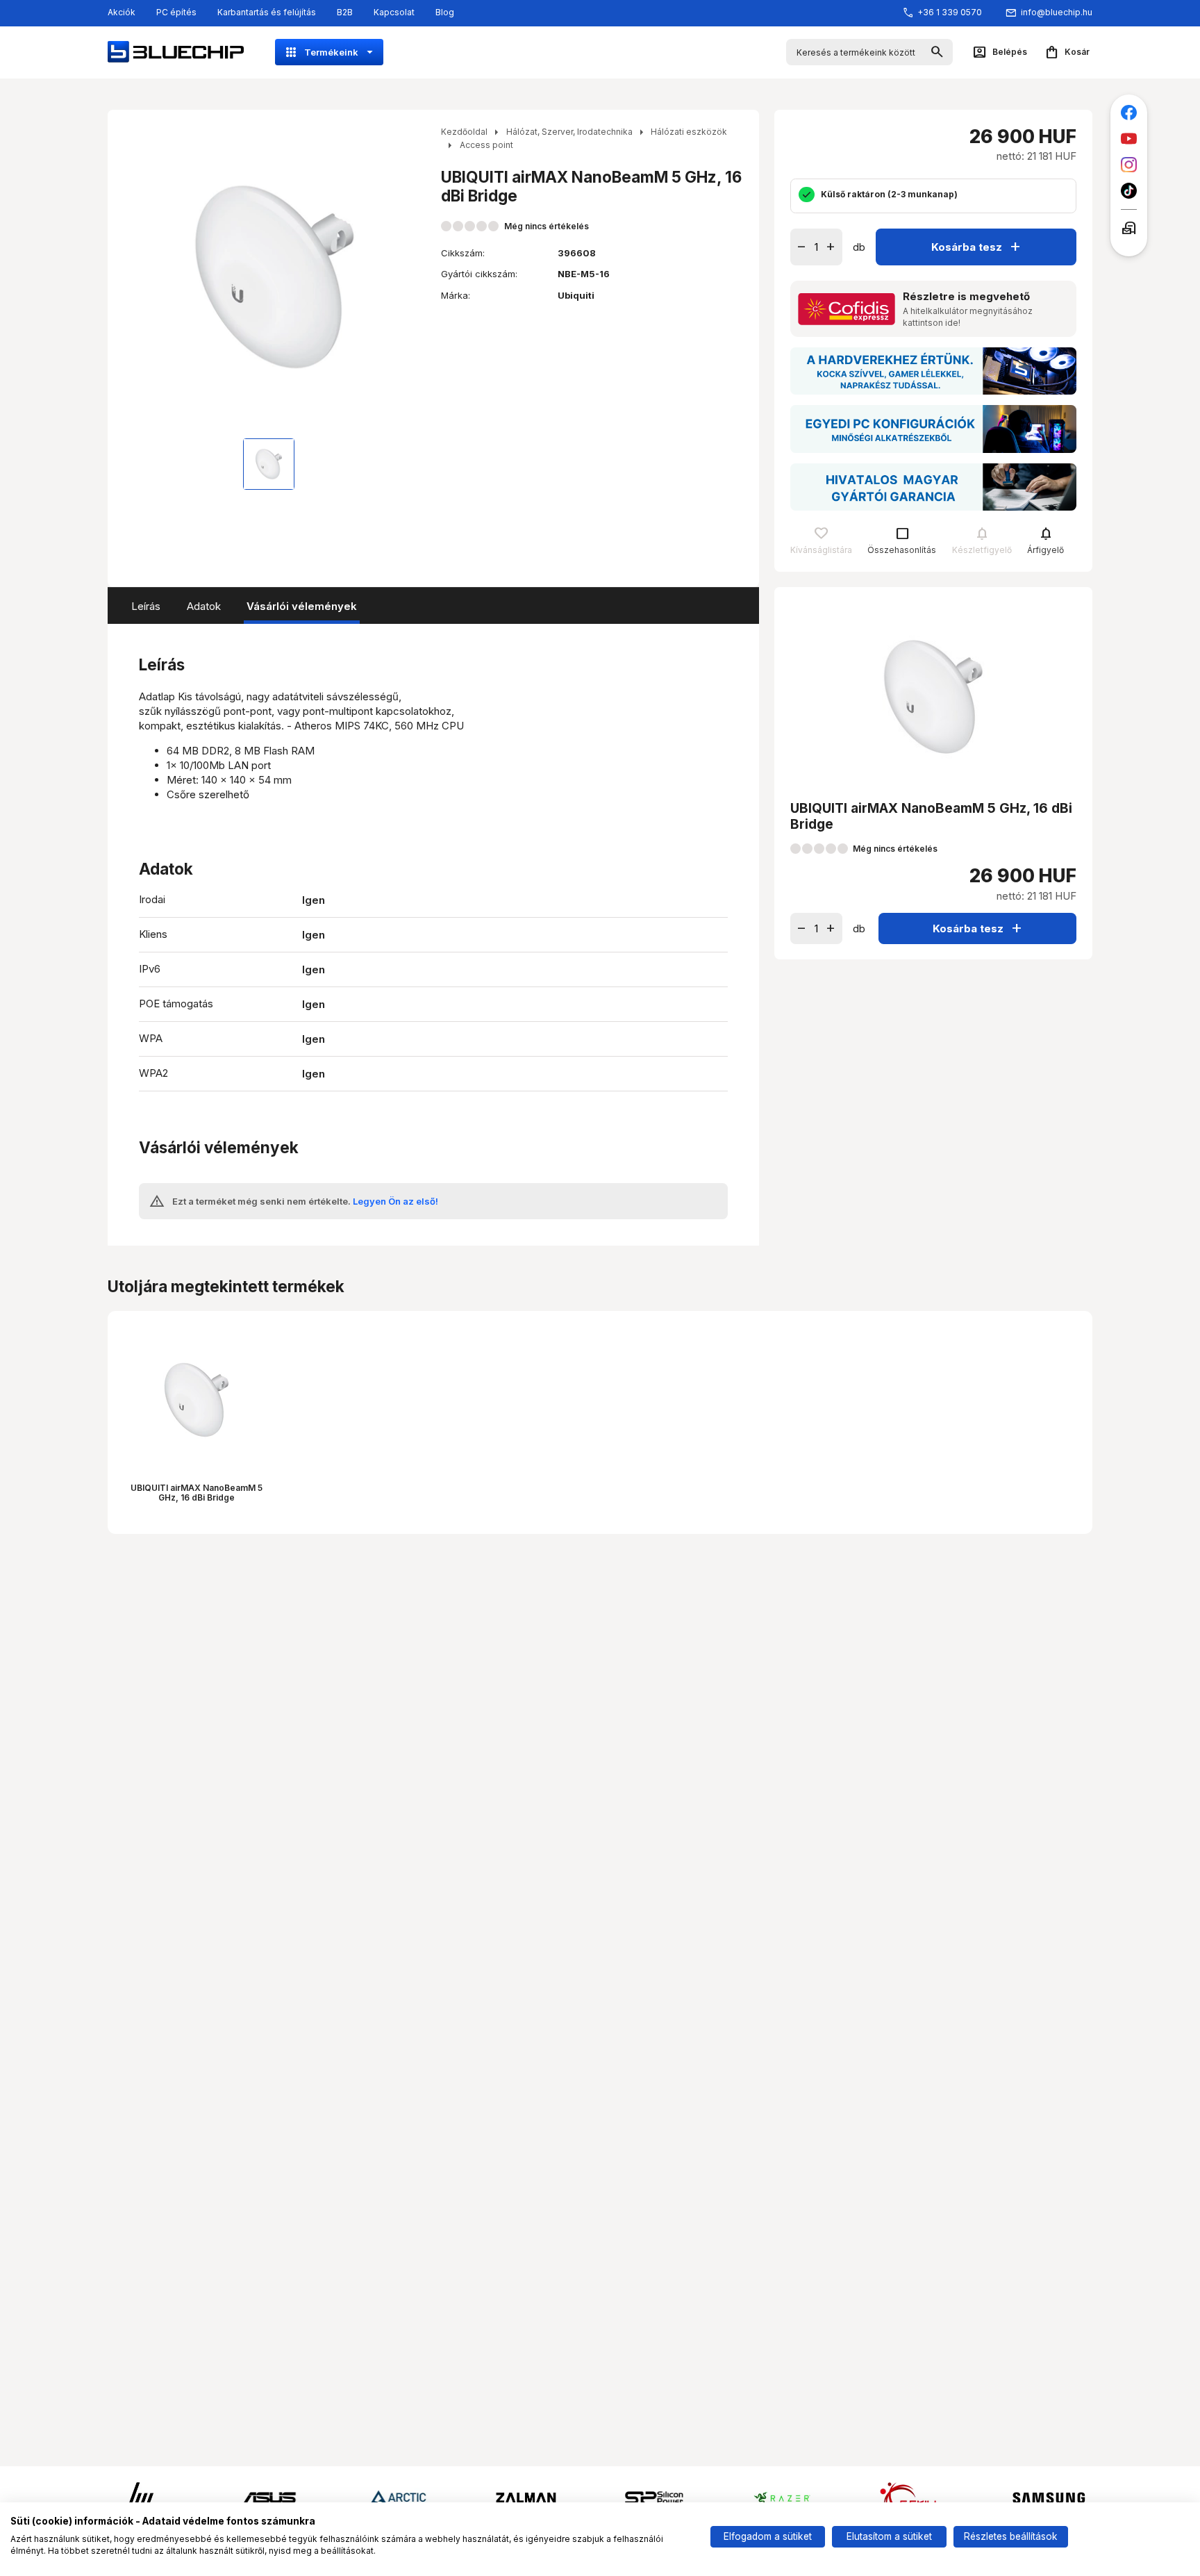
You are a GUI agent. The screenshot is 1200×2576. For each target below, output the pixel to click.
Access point (486, 145)
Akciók (122, 12)
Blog (445, 12)
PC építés (176, 12)
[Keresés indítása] (937, 52)
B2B (345, 12)
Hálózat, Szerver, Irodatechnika (569, 132)
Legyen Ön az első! (395, 1201)
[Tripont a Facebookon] (1129, 113)
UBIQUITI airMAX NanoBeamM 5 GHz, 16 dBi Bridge (197, 1493)
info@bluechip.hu (1057, 12)
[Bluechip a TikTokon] (1129, 191)
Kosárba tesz (977, 246)
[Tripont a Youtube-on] (1129, 139)
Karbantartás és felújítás (267, 12)
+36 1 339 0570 (950, 12)
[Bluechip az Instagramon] (1129, 165)
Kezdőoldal (464, 132)
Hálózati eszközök (689, 132)
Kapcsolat (394, 12)
